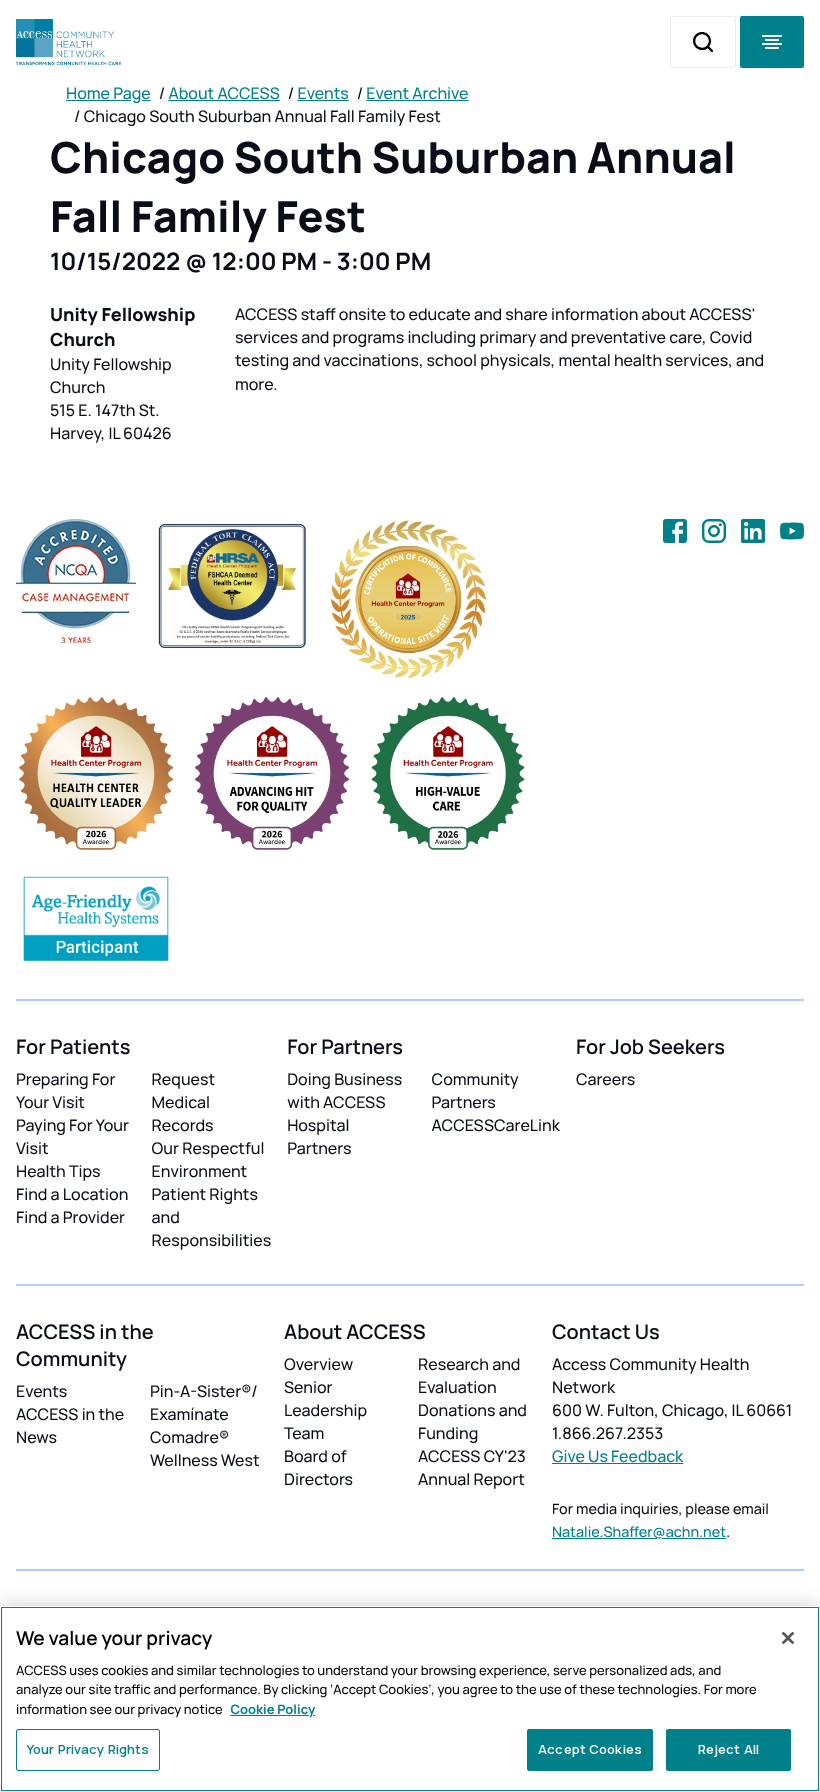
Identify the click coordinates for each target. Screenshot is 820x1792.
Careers (605, 1079)
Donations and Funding (472, 1421)
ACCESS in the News (70, 1425)
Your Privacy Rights (88, 1749)
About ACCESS (223, 93)
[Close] (788, 1638)
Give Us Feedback (617, 1456)
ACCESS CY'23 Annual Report (472, 1467)
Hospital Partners (319, 1136)
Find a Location (72, 1194)
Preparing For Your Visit (65, 1090)
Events (323, 93)
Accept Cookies (590, 1749)
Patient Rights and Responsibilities (212, 1217)
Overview (318, 1364)
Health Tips (58, 1171)
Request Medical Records (184, 1102)
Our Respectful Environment (208, 1159)
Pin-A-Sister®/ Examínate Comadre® (204, 1414)
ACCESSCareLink (496, 1125)
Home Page (108, 93)
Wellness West (205, 1460)
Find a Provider (70, 1217)
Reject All (728, 1749)
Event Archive (417, 93)
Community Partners (475, 1090)
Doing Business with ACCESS (344, 1090)
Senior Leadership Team (325, 1410)
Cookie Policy (272, 1709)
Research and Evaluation (469, 1375)
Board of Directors (318, 1467)
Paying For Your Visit (72, 1136)
